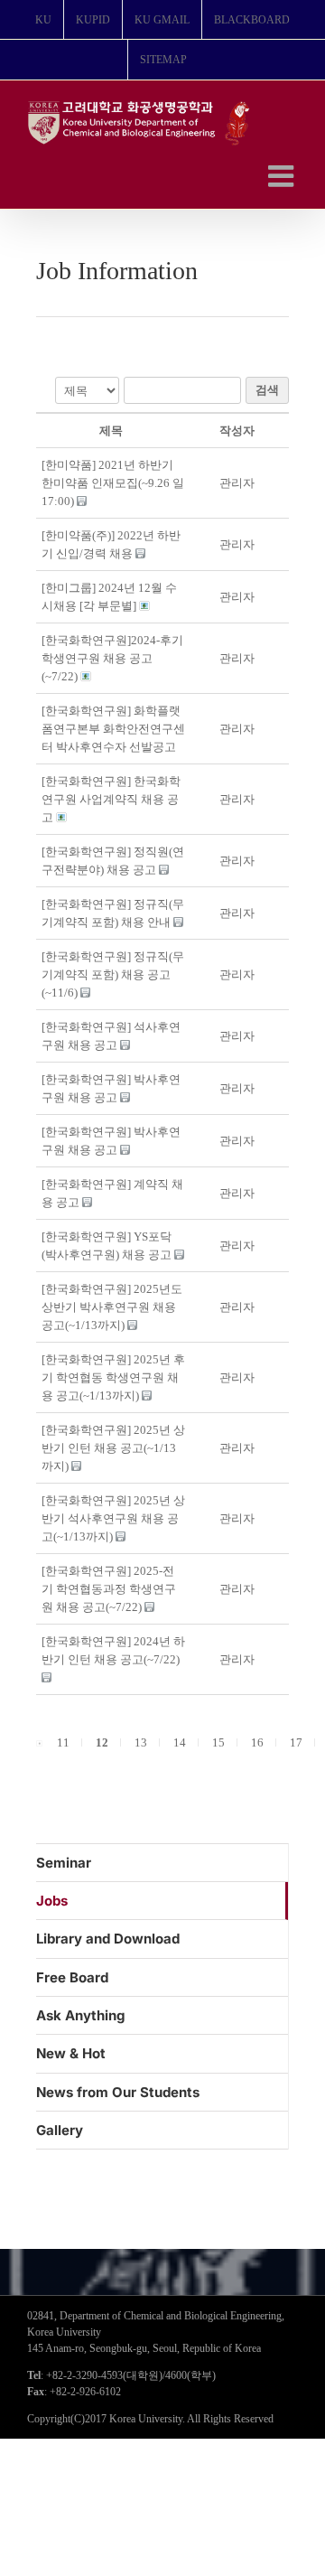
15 (218, 1742)
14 (180, 1742)
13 (141, 1742)
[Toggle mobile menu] (283, 176)
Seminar (64, 1863)
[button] (237, 483)
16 (257, 1742)
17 (296, 1742)
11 (63, 1742)
